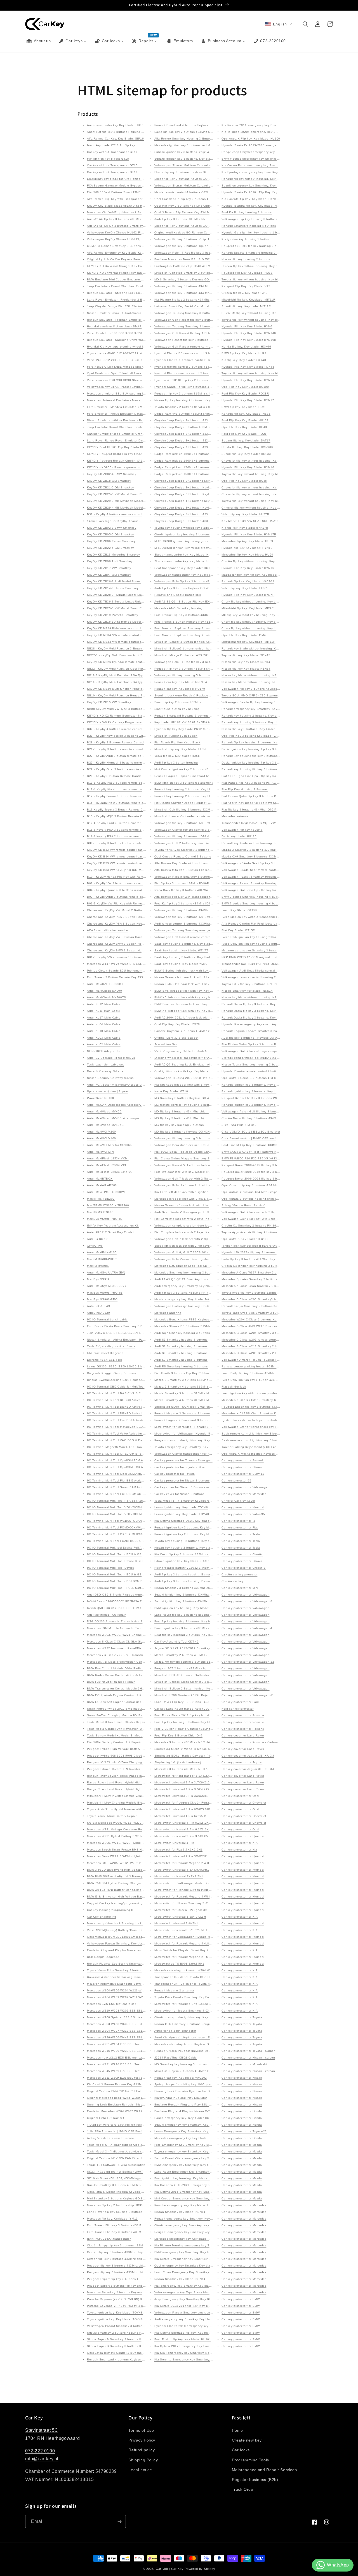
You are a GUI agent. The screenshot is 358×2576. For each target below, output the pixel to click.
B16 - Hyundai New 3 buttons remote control (119, 803)
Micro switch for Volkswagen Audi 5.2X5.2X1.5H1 (190, 1883)
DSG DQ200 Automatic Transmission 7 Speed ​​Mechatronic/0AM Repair (138, 1621)
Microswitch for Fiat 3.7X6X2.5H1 (178, 1850)
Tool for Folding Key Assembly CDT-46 (249, 1447)
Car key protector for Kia (239, 1850)
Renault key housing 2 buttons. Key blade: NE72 (190, 796)
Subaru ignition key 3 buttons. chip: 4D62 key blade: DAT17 (198, 152)
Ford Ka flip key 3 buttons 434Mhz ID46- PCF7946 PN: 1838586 (201, 903)
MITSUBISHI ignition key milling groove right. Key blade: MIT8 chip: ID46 (207, 548)
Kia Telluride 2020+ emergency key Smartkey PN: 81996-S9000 (268, 132)
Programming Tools (250, 2460)
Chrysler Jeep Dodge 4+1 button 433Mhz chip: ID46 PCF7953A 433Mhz (206, 447)
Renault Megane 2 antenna (174, 1990)
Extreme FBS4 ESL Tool (104, 1360)
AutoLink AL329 (98, 1313)
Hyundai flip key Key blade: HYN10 (247, 548)
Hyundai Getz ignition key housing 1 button (253, 232)
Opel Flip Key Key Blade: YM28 (177, 1024)
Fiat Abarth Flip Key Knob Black (177, 742)
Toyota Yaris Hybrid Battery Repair (112, 1816)
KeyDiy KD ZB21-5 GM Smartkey (110, 487)
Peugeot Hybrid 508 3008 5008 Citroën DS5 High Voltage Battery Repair (140, 1756)
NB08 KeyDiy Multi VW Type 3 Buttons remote (120, 709)
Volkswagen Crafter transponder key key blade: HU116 (194, 1454)
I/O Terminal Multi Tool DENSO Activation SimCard (123, 1407)
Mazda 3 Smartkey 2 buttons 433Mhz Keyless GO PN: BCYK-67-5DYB (272, 850)
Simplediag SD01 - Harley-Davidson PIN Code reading (194, 1756)
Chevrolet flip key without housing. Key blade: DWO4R (261, 487)
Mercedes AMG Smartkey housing (179, 608)
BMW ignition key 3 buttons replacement (184, 783)
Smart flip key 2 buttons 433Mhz (178, 702)
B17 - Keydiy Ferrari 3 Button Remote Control (120, 796)
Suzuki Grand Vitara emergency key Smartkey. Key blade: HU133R (203, 2158)
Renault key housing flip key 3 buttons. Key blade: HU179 (264, 756)
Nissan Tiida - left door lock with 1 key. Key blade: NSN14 (196, 984)
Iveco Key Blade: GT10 (171, 1091)
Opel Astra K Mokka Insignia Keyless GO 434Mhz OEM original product (273, 1454)
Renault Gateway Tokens (105, 1071)
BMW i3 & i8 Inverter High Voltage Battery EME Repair (126, 1896)
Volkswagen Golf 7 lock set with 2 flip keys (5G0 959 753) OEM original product (212, 1239)
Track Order (243, 2489)
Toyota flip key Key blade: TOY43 (246, 655)
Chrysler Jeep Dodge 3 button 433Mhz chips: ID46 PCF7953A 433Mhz (205, 427)
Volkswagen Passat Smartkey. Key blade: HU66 (121, 1943)
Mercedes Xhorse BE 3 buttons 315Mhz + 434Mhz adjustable (199, 1326)
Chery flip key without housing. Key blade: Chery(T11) (261, 602)
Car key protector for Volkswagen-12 (248, 1662)
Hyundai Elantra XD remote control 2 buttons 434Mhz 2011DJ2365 (203, 360)
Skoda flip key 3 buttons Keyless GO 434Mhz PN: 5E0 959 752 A (202, 226)
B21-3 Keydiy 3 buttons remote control (115, 749)
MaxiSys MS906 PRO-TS (105, 1219)
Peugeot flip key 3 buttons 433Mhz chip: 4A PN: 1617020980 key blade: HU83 (144, 2272)
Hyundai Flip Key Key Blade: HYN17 (248, 400)
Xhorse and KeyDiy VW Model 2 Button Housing (122, 910)
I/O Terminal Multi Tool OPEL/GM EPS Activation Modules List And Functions (142, 1454)
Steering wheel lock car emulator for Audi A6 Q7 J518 (193, 1058)
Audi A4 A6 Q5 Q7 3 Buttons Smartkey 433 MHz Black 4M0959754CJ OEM (141, 226)
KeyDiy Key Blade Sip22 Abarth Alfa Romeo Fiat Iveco (126, 206)
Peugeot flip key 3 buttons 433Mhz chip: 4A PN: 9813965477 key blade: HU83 (144, 2266)
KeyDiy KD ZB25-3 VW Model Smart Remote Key (122, 608)
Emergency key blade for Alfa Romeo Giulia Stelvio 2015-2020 (132, 179)
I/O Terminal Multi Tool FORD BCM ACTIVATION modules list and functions (141, 1494)
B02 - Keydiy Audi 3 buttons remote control (118, 897)
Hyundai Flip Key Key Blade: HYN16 (248, 467)
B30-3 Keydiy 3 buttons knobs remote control (120, 843)
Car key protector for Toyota (175, 1474)
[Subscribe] (119, 2522)
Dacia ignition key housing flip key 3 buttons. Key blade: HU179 (268, 749)
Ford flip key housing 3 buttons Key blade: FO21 (190, 1722)
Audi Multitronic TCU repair (106, 1615)
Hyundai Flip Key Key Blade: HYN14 (248, 380)
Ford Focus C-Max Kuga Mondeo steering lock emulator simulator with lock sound (146, 367)
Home (237, 2430)
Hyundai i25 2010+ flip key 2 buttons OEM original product (197, 380)
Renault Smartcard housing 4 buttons (249, 226)
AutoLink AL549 (98, 1306)
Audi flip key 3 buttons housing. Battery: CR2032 (190, 1581)
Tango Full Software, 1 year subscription (116, 2165)
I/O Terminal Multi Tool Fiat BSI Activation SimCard (123, 1420)
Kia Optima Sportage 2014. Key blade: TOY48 (188, 1521)
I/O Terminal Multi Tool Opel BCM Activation (118, 1474)
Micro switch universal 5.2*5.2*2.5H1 (181, 1930)
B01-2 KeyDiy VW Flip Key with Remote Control (121, 903)
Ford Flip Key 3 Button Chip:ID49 (178, 1735)
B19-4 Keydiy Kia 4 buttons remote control (118, 789)
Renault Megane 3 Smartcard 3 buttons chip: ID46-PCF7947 (198, 1413)
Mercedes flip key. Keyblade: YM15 (112, 2219)
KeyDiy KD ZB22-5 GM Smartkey (110, 548)
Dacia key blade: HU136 (239, 836)
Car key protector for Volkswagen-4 (247, 1628)
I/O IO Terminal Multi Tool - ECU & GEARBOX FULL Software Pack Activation (143, 1574)
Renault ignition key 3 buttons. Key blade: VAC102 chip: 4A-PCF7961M (206, 1527)
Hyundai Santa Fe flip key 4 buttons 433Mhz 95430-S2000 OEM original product (213, 387)
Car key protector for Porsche (243, 1715)
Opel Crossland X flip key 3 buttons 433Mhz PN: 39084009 (197, 199)
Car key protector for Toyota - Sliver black (184, 1467)
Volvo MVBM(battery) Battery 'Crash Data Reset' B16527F (129, 1930)
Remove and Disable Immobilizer (178, 595)
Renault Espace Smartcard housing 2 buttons (255, 253)
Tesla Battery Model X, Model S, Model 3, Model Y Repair (129, 1735)
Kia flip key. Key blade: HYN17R (245, 528)
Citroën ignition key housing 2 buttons (182, 534)
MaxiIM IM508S (98, 1266)
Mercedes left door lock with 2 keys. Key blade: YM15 (193, 1199)
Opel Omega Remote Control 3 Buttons (183, 856)
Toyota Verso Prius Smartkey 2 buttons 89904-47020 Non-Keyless (135, 1970)
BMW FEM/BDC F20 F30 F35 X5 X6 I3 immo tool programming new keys (274, 1158)
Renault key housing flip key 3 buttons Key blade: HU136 (263, 769)
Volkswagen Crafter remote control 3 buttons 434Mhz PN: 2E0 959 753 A (207, 830)
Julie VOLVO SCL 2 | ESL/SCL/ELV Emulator (120, 1333)
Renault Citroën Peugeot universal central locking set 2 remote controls (206, 2051)
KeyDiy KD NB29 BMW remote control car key (120, 628)
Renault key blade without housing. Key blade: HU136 (261, 648)
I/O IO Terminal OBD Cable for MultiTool (116, 1387)
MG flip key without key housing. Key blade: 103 (257, 615)
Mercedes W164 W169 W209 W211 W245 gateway (123, 1997)
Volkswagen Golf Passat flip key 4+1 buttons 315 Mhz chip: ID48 (201, 333)
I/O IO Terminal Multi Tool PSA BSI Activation (119, 1501)
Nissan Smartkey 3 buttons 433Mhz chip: (184, 1588)
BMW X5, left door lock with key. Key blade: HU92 (190, 1011)
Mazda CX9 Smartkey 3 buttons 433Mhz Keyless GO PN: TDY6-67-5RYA (274, 856)
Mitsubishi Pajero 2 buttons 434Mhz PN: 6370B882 (191, 2071)
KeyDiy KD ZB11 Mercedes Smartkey (113, 555)
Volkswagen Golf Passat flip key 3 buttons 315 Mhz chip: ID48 (200, 320)
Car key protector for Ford (240, 1702)
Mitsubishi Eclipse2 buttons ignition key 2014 (187, 648)
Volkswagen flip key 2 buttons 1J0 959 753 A (187, 823)
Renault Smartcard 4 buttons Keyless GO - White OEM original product (138, 2359)
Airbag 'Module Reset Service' (243, 1205)
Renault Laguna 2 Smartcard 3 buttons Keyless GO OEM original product (208, 1420)
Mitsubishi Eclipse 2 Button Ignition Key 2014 (187, 1688)
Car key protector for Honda (242, 2111)
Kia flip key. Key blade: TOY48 (244, 360)
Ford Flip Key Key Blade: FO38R (245, 394)
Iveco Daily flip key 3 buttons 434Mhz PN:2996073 (191, 890)
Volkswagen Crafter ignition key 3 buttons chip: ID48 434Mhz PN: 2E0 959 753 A (213, 1306)
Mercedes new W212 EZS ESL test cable (117, 2058)
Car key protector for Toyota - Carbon (249, 2051)
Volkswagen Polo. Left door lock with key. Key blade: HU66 (197, 1185)
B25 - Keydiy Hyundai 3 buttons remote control (121, 763)
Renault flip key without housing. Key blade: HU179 (259, 179)
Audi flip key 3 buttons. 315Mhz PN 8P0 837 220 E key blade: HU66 (204, 219)
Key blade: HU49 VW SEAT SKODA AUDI (251, 521)
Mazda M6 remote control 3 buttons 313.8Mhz (188, 1662)
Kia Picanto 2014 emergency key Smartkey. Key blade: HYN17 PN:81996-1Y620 (280, 125)
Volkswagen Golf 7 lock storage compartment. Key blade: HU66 (267, 1051)
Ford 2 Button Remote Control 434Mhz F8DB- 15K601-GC (196, 1729)
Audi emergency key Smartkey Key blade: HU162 (190, 2319)
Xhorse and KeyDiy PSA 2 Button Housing (118, 917)
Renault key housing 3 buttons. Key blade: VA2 (256, 722)
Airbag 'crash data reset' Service (111, 2138)
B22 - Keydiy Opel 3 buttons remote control (118, 769)
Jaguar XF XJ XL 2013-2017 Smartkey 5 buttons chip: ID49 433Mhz (204, 1648)
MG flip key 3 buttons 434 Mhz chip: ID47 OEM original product (200, 1118)
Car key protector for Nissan (242, 2078)
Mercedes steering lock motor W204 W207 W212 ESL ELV (196, 1970)
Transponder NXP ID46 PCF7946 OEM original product (261, 964)
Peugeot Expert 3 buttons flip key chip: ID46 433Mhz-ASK (129, 2286)
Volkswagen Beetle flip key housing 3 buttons (255, 702)
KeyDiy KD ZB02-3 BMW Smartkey (112, 528)
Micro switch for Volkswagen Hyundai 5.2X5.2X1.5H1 (193, 1434)
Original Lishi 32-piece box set (176, 1038)
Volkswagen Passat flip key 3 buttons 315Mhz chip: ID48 (196, 340)
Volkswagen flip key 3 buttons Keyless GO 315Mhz (258, 689)
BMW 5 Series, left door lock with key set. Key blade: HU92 (197, 971)
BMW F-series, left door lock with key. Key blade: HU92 (194, 1004)
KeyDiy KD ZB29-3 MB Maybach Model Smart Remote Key (129, 501)
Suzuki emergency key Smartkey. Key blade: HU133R (193, 2125)
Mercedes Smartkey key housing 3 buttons (185, 1272)
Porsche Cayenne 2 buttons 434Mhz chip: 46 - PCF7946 (196, 1031)
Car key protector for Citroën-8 (244, 1568)
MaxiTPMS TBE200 (101, 1199)
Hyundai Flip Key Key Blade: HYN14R (249, 333)
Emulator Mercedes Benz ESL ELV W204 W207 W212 (193, 259)
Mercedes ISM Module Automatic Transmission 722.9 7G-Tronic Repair (138, 1628)
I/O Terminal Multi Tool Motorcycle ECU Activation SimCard (129, 1427)
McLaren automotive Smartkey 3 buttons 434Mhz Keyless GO (266, 950)
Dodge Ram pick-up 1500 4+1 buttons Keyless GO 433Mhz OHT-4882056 (208, 467)
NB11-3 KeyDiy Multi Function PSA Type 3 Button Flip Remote (132, 675)
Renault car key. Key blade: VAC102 (181, 2078)
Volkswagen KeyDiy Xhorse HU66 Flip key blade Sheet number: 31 (135, 239)
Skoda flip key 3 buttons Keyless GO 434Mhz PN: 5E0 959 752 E (202, 172)
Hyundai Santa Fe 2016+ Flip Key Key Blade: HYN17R (261, 192)
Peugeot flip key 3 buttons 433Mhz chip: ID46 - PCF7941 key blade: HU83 (209, 669)
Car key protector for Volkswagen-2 (247, 1601)
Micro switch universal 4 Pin (174, 1843)
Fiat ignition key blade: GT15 (108, 159)
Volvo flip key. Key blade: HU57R (245, 514)
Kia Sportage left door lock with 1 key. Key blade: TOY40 (196, 1085)
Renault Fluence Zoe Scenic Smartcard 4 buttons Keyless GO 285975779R (142, 1964)
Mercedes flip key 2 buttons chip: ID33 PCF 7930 (123, 2205)
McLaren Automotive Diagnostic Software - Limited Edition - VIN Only (137, 1984)
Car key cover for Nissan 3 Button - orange (185, 1487)
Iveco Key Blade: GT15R (239, 910)
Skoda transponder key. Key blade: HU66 (184, 555)
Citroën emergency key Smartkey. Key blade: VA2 (190, 2225)
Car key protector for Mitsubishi (244, 2064)
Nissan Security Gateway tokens (110, 1078)
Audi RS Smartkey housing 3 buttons (181, 1366)
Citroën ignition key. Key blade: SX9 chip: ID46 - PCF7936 (197, 1561)
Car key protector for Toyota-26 (244, 2131)
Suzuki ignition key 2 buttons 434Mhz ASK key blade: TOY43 (199, 1595)
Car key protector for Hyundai (243, 1507)
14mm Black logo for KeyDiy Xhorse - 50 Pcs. (120, 521)
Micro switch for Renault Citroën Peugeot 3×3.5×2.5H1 (194, 1890)
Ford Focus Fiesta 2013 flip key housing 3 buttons (191, 1715)
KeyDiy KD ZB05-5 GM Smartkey (110, 534)
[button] (279, 24)
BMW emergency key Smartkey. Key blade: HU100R (192, 2165)
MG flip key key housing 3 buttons (179, 1125)
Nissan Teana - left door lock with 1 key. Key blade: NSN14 (197, 977)
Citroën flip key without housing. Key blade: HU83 (258, 266)
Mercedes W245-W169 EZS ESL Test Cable (118, 2071)
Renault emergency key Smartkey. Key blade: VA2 (191, 2219)
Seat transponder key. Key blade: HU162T (185, 568)
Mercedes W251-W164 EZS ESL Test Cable (118, 2044)
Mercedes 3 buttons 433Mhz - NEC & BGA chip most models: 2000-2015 (207, 1769)
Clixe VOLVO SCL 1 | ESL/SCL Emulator (251, 1132)
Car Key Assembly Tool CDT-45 (177, 1642)
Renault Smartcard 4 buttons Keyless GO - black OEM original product (205, 125)
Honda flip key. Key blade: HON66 (246, 347)
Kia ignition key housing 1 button (246, 239)
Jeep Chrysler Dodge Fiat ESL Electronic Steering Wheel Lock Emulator (139, 306)
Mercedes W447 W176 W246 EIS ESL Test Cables (123, 964)
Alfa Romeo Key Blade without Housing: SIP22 (188, 863)
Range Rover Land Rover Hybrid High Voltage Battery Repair (131, 1789)
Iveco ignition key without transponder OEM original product (265, 1393)
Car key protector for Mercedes (244, 1494)
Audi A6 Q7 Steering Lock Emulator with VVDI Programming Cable (202, 1064)
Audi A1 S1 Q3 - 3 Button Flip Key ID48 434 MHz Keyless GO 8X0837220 (208, 602)
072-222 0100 (40, 2451)
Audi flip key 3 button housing (176, 763)
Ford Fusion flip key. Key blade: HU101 (183, 2339)
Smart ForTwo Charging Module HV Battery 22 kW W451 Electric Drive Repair (143, 1715)
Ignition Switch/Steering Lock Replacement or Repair (125, 1380)
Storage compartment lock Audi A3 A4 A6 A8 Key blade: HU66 (266, 1058)
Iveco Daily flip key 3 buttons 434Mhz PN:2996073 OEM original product (274, 1373)
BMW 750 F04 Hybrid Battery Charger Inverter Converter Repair (133, 1883)
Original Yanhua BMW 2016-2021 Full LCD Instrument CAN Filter (134, 2091)
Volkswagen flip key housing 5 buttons (182, 675)
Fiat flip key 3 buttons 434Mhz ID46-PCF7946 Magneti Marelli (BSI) (270, 810)
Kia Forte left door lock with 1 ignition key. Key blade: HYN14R (200, 1192)
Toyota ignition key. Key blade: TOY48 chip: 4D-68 (124, 2313)
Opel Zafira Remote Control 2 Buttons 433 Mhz (121, 2353)
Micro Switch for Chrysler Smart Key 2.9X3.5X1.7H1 (192, 1950)
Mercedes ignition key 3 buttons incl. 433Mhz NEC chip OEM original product (210, 145)
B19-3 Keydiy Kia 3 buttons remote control (118, 783)
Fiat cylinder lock (234, 1387)
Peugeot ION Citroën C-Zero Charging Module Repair (125, 1762)
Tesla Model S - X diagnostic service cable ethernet (124, 2145)
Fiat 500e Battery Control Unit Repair (114, 1742)
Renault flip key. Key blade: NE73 (246, 414)
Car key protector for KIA (240, 1843)
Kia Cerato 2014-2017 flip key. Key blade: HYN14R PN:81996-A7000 (204, 2306)
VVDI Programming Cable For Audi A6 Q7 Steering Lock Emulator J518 (206, 1051)
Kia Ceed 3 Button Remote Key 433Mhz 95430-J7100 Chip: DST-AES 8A (140, 2084)
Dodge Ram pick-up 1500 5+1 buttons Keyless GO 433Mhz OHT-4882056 (208, 474)
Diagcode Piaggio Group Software (112, 1373)
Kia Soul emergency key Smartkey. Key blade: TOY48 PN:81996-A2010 (206, 2353)
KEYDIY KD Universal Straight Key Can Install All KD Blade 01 (132, 266)
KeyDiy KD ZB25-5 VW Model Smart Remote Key (122, 494)
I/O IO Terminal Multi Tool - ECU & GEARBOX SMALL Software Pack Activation (144, 1554)
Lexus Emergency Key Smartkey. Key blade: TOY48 (192, 2131)
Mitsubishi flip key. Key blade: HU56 (180, 749)
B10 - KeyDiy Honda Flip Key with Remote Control (123, 877)
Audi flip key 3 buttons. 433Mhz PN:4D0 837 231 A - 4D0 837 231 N (204, 1293)
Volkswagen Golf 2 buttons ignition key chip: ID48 (190, 843)
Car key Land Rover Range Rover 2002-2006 (187, 1709)
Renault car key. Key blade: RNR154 (181, 682)
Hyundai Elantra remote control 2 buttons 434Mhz (258, 1071)
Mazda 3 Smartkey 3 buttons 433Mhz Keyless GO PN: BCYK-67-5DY (204, 1380)
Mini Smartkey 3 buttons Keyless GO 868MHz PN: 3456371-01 (132, 2198)
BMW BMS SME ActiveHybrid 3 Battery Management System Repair (136, 1876)
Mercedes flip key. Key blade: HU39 (247, 541)
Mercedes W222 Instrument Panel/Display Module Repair (128, 1648)
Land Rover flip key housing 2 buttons (115, 2212)
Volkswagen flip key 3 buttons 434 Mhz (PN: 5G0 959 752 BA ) (200, 286)
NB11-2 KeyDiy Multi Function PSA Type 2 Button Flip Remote (132, 682)
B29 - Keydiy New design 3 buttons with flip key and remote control (136, 736)
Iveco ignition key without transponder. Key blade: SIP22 (263, 917)
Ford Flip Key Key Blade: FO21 (244, 434)
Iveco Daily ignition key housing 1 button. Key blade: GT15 (264, 944)
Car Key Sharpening (102, 1917)
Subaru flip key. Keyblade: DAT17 (246, 440)
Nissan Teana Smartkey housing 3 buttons (252, 1064)
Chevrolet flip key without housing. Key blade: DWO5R (261, 494)
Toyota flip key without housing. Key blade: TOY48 (258, 373)
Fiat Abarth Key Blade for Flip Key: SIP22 (252, 803)
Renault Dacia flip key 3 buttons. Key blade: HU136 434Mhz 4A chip (271, 1004)
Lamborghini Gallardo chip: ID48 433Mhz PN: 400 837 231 (197, 266)
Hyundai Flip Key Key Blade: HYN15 (248, 568)
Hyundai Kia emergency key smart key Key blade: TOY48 (263, 1024)
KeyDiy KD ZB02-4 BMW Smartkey (112, 474)
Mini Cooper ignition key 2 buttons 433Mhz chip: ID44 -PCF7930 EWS (205, 769)
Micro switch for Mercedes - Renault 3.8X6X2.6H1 (190, 1427)
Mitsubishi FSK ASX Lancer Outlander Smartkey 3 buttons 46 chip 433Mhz (208, 1675)
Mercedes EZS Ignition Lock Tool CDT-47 (184, 1266)
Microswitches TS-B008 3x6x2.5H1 (179, 1964)
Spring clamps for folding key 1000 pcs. (183, 2084)
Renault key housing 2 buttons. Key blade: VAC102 (192, 789)
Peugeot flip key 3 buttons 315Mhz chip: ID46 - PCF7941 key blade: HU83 (209, 394)
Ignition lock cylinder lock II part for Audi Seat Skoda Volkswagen (269, 1246)
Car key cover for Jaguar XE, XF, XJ (248, 1756)
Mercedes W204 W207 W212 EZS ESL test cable (123, 2031)
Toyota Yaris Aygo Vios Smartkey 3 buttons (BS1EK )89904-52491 (270, 1313)
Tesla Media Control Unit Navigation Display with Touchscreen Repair (137, 1729)
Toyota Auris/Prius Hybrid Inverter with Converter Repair (127, 1809)
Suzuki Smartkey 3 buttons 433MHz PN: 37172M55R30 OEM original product (143, 2185)
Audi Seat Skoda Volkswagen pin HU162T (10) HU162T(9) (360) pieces (206, 1212)
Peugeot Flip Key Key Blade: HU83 (247, 273)
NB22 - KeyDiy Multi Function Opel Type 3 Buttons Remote (129, 669)
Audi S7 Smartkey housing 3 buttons (181, 1360)
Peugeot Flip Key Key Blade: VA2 (246, 286)
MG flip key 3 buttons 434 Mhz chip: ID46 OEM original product (200, 1111)
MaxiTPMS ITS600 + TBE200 (108, 1205)
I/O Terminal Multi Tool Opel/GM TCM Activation (121, 1460)
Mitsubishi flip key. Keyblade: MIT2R (248, 608)
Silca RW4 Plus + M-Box (239, 1125)
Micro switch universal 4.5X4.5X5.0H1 (182, 1870)
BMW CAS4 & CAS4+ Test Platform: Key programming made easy (269, 1152)
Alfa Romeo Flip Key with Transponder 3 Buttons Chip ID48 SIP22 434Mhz (141, 199)
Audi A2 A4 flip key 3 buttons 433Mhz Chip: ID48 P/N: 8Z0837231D (136, 219)
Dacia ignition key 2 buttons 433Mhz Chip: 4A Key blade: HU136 (201, 132)
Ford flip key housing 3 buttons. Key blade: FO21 (190, 1621)
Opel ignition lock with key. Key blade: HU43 (186, 1071)
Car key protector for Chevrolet (244, 1803)
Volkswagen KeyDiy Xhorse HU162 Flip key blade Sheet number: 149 (137, 232)
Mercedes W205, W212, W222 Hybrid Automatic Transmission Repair (136, 1843)
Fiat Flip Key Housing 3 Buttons (245, 789)
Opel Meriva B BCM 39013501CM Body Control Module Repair (132, 1937)
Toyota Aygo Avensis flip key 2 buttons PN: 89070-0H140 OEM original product (279, 1232)
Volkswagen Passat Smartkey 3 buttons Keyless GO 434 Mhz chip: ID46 (207, 877)
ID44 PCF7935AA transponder (109, 2239)
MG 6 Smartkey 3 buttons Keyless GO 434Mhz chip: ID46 (196, 279)
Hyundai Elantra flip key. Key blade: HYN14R (254, 206)
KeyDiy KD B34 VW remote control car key (117, 856)
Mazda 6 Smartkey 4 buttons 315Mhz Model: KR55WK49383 (198, 1387)
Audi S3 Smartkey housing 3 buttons (181, 1353)
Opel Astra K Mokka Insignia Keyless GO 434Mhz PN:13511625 (133, 2192)
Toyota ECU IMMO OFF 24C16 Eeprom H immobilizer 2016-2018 (268, 695)
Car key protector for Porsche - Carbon (250, 1742)
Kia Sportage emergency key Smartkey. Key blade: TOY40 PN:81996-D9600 (277, 172)
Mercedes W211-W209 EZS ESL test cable (118, 2078)
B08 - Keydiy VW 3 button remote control (117, 883)
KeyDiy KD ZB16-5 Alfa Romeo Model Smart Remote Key (128, 622)
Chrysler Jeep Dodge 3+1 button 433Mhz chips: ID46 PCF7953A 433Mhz (207, 434)
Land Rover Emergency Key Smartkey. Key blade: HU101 (196, 2172)
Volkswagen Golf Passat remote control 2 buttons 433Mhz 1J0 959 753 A (208, 937)
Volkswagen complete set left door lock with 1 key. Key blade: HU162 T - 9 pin (211, 1226)
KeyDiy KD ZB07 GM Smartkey (109, 575)
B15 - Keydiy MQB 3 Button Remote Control (119, 816)
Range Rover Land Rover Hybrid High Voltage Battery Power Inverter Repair (142, 1782)
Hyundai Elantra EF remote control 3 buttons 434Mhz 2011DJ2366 (203, 353)
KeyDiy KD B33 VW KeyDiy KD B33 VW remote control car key (132, 870)
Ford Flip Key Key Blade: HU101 (245, 420)
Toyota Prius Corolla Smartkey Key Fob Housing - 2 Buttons (198, 1997)
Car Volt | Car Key (170, 2569)
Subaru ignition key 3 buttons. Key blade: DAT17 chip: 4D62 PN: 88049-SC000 (212, 159)
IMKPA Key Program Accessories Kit (113, 1226)
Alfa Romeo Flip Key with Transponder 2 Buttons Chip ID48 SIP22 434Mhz (209, 897)
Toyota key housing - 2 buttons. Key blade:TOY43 (191, 1541)
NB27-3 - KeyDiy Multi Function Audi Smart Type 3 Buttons (129, 655)
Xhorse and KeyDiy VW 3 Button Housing (117, 937)
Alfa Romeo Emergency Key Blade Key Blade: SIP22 (125, 253)
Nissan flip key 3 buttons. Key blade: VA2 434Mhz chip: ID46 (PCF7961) (274, 729)
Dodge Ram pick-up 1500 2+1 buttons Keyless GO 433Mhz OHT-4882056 (208, 454)
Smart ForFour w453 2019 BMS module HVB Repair (124, 1709)
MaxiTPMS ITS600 (100, 1212)
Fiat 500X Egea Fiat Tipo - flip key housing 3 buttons (260, 776)
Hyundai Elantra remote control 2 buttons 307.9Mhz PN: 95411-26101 (205, 373)
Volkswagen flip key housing (242, 830)
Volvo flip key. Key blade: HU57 (244, 588)
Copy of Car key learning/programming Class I (120, 1903)
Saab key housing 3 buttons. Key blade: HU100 (189, 944)
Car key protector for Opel (240, 1796)
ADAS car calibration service (108, 930)
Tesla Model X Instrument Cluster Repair (116, 1722)
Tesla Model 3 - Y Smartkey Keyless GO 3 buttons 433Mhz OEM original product (213, 1501)
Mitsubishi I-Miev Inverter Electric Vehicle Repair (122, 1796)
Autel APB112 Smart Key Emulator (112, 1232)
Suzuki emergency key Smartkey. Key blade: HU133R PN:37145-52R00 (273, 185)
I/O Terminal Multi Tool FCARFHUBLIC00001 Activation (126, 1541)
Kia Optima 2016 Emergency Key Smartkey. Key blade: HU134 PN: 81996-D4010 (213, 2192)
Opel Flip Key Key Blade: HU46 (244, 481)
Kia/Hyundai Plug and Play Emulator (181, 2098)
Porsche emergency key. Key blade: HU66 (185, 2205)
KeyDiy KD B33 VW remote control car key (117, 850)
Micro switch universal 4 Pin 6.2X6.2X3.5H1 (186, 1823)
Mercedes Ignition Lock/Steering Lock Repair (120, 1923)
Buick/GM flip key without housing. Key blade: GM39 (260, 313)
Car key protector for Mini (240, 1588)
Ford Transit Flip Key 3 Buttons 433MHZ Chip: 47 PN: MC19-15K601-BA (139, 2225)
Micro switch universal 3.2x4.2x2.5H (180, 1917)
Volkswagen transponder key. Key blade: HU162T (190, 575)
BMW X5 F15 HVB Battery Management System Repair (127, 1890)
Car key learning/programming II (110, 1910)
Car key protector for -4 (238, 1521)
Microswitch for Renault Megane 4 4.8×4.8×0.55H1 (191, 1943)
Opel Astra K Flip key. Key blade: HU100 (251, 139)
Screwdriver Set (166, 1044)
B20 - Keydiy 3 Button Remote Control (115, 776)
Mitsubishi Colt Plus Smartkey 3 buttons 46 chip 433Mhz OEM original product (211, 273)
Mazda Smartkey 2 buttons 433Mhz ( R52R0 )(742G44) (194, 1655)
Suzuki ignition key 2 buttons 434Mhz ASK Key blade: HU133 (199, 1601)
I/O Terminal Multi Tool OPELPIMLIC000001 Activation (126, 1534)
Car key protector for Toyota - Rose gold (183, 1460)
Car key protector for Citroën (242, 1467)
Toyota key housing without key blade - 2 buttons (190, 528)
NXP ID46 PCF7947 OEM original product (252, 957)
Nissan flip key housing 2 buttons (246, 259)
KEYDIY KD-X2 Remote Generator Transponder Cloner (127, 716)
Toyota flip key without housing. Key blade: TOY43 (258, 279)
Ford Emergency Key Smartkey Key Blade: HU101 (190, 2145)
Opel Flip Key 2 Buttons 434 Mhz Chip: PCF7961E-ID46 (195, 206)
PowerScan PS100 (101, 1098)
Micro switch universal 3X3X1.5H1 (179, 1876)
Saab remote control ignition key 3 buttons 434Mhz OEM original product (274, 1434)
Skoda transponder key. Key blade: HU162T (186, 561)
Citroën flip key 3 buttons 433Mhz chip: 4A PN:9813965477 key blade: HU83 (143, 2259)
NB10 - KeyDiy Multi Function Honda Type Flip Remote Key (130, 695)
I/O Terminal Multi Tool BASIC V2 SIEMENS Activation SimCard (132, 1393)
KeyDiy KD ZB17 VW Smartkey (109, 568)
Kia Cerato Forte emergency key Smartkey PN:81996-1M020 (265, 165)
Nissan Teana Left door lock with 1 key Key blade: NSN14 (196, 1205)
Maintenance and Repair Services (264, 2470)
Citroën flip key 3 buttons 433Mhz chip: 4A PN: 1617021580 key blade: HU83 (143, 2252)
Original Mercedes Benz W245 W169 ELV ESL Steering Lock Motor (136, 2098)
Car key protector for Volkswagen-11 (248, 1695)
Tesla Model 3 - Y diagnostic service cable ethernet (124, 2151)
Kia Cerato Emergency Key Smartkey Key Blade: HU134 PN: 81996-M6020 (209, 2259)
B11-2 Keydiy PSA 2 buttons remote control (118, 836)
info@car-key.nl (42, 2459)
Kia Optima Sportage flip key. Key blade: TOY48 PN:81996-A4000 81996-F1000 (213, 2333)
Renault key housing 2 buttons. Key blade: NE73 (257, 716)
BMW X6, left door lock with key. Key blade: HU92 (190, 997)
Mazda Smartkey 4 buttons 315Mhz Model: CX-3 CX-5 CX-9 (197, 1400)
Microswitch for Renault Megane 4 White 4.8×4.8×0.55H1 (196, 1896)
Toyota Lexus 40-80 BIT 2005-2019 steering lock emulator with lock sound (141, 353)
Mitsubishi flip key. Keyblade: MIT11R (248, 300)
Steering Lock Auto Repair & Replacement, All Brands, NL (196, 695)
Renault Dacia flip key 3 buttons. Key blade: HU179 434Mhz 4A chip (271, 1011)
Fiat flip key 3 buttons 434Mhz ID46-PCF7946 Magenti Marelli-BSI (202, 883)
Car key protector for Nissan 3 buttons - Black (188, 1480)
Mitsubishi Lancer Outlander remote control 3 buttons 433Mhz (199, 816)
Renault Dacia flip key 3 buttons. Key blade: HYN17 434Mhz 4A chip (271, 1018)
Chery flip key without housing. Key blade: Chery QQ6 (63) (264, 628)
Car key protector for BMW (241, 2299)
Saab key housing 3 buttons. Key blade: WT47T (189, 957)
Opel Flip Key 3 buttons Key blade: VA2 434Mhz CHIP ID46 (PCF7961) (273, 736)
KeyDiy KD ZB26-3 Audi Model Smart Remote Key (123, 581)
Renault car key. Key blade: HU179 (180, 689)
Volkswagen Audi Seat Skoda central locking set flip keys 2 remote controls (276, 971)
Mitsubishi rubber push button (176, 736)
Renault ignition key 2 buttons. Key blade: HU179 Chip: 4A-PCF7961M (206, 1534)
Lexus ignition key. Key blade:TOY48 (181, 1507)
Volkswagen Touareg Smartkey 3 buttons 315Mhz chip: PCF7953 (201, 326)
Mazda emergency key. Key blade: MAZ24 (185, 1299)
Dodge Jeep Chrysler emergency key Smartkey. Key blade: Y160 (268, 152)
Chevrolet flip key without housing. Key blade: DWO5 (260, 461)
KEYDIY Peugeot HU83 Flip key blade (115, 454)
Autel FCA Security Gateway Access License (119, 1085)
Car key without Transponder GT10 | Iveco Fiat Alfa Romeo (130, 152)
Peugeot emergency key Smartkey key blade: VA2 (191, 2232)
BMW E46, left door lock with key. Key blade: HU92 (191, 991)
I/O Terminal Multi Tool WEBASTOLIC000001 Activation (127, 1521)
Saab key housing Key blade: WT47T (181, 950)
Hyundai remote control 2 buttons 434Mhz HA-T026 (192, 367)
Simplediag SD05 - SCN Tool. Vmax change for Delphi (193, 1407)
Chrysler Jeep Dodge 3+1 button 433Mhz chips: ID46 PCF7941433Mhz (206, 521)
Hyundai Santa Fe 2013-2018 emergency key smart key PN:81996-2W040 (275, 145)
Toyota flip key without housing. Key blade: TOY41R (259, 474)
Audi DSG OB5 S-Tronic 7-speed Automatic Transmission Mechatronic (137, 1595)
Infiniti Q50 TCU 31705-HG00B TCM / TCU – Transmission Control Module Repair (146, 1608)
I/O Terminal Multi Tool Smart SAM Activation (119, 1487)
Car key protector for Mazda (242, 2145)
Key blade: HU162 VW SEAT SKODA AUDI (185, 722)
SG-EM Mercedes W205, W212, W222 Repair (120, 1823)
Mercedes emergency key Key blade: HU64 (186, 2138)
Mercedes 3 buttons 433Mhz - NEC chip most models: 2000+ (198, 1742)
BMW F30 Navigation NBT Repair (111, 1682)
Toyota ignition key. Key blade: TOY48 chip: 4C (121, 2319)
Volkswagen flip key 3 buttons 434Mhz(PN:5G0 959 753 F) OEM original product (213, 910)
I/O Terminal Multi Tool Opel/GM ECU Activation (121, 1467)
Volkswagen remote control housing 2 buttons (255, 977)
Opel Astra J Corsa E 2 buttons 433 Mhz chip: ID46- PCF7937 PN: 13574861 (277, 1078)
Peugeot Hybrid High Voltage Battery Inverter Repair (125, 1749)
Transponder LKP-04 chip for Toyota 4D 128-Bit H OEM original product (206, 1984)
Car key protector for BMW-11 (243, 1474)
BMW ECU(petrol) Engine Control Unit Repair (119, 1695)
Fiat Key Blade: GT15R (238, 930)
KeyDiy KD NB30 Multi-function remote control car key (126, 689)
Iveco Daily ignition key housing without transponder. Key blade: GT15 (273, 937)
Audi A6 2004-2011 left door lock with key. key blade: (193, 1018)
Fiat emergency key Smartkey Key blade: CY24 (189, 2286)
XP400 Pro (95, 1246)
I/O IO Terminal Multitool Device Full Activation (120, 1548)
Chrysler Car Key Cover (238, 1501)
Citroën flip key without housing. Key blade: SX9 (257, 561)
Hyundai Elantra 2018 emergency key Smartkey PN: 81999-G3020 (202, 2326)
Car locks (241, 2450)
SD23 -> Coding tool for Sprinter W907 (115, 2172)
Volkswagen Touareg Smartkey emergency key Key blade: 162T (200, 930)
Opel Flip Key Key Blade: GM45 (244, 635)
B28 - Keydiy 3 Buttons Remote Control (116, 742)
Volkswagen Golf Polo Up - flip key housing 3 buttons (260, 890)
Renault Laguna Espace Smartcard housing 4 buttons (193, 776)
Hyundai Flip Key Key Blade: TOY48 (248, 367)
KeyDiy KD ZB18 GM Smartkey (109, 481)
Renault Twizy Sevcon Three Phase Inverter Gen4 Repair (128, 1776)
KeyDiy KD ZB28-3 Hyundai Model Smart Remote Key (126, 595)
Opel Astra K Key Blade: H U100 (245, 1239)
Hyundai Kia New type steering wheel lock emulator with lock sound (136, 347)
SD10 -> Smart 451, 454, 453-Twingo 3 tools (119, 2178)
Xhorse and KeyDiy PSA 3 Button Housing (118, 924)
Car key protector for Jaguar (242, 1762)
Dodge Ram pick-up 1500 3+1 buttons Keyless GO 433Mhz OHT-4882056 (208, 461)
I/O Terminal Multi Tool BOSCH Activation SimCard (123, 1400)
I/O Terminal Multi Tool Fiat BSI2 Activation (118, 1480)
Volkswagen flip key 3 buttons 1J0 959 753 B (187, 917)
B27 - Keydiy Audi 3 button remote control (117, 756)
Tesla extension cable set (105, 1064)
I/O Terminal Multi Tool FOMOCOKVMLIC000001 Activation (129, 1527)
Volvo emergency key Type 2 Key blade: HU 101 (189, 2292)
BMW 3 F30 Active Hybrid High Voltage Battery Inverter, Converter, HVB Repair (144, 1870)
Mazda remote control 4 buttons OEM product (187, 192)
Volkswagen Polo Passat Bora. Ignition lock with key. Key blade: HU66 (205, 1259)
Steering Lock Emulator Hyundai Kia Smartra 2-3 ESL (193, 2091)
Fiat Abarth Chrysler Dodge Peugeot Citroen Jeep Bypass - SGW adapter (207, 803)
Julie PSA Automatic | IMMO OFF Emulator (117, 2131)
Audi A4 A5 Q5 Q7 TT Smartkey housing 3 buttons (191, 1279)
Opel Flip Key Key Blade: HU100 (245, 387)
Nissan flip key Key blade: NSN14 (246, 662)
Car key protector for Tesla (241, 1534)
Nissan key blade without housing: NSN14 (252, 675)
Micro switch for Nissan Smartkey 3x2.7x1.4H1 (188, 1903)
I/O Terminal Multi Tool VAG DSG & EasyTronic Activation (128, 1440)
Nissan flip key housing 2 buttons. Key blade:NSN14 (192, 400)
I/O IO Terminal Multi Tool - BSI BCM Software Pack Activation (132, 1581)
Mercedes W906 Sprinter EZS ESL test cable (120, 2017)
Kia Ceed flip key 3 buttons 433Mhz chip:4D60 (188, 1554)
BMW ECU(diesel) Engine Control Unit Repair (119, 1702)
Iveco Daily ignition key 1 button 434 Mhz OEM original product (267, 1380)
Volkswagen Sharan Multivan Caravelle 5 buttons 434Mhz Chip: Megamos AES (211, 165)
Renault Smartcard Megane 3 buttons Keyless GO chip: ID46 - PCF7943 (207, 716)
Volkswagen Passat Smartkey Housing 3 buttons (256, 877)
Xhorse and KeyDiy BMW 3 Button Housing (118, 944)
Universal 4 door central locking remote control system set (129, 1977)
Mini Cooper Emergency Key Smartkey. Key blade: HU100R (197, 2198)
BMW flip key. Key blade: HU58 (244, 407)
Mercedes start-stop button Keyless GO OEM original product (199, 2044)
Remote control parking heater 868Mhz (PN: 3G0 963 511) (264, 1366)
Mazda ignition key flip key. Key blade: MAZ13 (255, 575)
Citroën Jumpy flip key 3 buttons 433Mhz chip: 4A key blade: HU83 (135, 2245)
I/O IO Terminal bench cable (107, 1319)
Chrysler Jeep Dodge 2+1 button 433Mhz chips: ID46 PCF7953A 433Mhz (207, 420)
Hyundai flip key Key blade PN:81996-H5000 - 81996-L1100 (198, 729)
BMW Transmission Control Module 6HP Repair (121, 1688)
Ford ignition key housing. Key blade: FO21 (186, 2178)
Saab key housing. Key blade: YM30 (181, 964)
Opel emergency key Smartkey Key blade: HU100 (190, 2266)
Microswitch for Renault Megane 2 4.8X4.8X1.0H (190, 1863)
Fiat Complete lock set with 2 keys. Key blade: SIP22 (193, 1219)
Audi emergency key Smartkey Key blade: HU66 (189, 1286)
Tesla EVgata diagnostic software (111, 1346)
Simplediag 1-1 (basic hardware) (178, 1762)
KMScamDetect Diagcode (105, 1353)
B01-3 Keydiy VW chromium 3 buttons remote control (125, 957)
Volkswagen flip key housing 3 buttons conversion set (260, 219)
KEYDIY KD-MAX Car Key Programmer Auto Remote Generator (132, 722)
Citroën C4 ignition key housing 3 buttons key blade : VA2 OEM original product (279, 1266)
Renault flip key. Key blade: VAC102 (248, 581)
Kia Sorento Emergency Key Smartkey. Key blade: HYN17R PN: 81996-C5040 (211, 2359)
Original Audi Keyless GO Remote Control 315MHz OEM (195, 232)
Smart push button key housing (177, 709)
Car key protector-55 (236, 1480)
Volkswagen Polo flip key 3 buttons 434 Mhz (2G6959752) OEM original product (212, 581)
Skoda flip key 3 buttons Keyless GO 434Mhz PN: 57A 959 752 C (202, 179)
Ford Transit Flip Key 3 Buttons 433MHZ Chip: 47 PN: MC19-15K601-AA (139, 2232)
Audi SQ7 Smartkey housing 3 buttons (182, 1333)
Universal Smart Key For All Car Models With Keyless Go (195, 306)
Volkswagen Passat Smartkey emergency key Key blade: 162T (200, 2313)
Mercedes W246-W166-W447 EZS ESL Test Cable (123, 2037)
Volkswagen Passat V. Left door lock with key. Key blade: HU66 (200, 1165)
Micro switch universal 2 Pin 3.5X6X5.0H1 (185, 1836)
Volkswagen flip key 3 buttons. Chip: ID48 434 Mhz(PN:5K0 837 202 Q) (206, 239)
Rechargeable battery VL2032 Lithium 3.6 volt (188, 1568)
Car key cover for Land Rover (243, 1735)
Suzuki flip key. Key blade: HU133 (246, 454)
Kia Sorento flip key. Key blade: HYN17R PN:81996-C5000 (264, 199)
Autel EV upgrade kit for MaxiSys (111, 1058)
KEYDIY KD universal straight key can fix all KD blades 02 (129, 273)
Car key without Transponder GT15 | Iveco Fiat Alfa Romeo (130, 165)
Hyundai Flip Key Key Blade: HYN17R (249, 534)
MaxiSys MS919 (98, 1279)
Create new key (247, 2440)
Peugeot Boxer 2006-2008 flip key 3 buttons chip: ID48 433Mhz (268, 1179)
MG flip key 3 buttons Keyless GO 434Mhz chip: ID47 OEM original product (209, 1132)
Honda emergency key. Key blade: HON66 (185, 2118)
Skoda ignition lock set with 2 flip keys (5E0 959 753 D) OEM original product (210, 1246)
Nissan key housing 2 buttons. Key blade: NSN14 (190, 1548)
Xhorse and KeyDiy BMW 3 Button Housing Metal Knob (127, 950)
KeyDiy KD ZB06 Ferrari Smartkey (111, 541)
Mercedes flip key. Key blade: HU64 (247, 555)
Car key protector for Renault (242, 1460)
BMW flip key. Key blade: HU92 (244, 353)
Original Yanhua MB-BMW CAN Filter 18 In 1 (119, 2158)
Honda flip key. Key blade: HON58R (247, 447)
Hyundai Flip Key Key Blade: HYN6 (247, 326)
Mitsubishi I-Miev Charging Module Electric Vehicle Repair (128, 1803)
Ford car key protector (237, 1709)
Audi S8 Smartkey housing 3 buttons (181, 1346)
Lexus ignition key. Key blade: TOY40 (182, 1514)
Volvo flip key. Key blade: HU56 (177, 756)
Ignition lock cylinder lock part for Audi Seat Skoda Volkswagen (267, 1420)
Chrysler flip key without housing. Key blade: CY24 (258, 508)
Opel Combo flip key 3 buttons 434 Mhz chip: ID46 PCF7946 (265, 1185)
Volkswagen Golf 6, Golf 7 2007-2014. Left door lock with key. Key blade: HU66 (212, 1252)
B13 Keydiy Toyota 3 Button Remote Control (119, 810)
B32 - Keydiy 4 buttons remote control (115, 729)
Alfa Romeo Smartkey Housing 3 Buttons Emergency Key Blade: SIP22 (206, 139)
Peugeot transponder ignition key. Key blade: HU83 (192, 1440)
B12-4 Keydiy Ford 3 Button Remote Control (119, 823)
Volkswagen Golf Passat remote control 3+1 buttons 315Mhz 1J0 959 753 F (209, 347)
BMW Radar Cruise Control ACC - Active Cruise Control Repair (131, 1675)
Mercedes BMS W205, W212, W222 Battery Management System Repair (139, 1863)
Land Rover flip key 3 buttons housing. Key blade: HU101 (196, 1615)
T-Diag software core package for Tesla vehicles (122, 2125)
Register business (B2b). (256, 2480)
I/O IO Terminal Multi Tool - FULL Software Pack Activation (129, 1588)
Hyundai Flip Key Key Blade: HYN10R (249, 340)
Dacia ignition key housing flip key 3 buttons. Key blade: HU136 (268, 763)
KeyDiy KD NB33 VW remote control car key (119, 642)
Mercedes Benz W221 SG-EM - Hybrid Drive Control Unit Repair (133, 1856)
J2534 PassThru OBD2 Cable (176, 2058)
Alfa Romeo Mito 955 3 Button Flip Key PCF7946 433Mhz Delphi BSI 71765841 (212, 870)
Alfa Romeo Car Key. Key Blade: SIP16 (116, 139)
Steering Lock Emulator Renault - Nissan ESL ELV (123, 2104)
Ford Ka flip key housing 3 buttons (247, 212)
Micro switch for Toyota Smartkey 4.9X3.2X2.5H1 (190, 2011)
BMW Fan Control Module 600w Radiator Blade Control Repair (132, 1668)
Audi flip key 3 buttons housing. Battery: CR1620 (190, 1574)
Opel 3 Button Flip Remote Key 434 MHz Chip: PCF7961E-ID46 (200, 212)
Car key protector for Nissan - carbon (248, 2058)
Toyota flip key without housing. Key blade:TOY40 (258, 501)
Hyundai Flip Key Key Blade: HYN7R (248, 595)
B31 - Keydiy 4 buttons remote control (115, 514)
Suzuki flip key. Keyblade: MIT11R (246, 306)
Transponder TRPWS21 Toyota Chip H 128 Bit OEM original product (203, 1977)
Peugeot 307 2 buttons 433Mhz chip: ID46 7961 (189, 1668)
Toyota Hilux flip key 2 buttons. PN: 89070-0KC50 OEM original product (273, 984)
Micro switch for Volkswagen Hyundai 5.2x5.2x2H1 (191, 1937)
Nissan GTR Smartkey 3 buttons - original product (190, 2024)
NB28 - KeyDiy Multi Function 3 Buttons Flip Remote (125, 648)
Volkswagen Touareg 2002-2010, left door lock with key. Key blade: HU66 (208, 1078)
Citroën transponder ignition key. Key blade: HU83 (191, 2017)
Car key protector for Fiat (240, 1527)
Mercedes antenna (168, 1313)
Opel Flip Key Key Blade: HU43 (244, 427)
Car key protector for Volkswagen (245, 1487)
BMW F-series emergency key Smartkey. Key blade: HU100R (265, 159)
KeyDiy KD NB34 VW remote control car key (119, 635)
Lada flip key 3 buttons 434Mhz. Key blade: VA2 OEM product (267, 1259)
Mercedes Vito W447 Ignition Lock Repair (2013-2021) (126, 212)
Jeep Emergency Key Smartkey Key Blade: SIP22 (190, 2299)
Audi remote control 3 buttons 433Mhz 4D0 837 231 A (194, 924)
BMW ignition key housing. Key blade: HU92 (186, 1608)
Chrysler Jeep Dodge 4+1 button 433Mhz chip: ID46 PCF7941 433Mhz (206, 514)
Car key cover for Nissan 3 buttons (179, 1494)
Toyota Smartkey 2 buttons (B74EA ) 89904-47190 (191, 407)
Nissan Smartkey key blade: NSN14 (180, 2212)
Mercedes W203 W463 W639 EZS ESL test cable (123, 2024)
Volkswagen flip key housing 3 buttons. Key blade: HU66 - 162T (201, 1138)
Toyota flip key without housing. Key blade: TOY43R (259, 320)
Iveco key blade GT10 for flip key (111, 145)
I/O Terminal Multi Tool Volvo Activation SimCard (122, 1434)
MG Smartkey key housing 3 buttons (181, 2064)
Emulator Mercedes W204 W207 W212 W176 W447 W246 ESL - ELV (136, 2111)
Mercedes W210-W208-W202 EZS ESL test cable (123, 2011)
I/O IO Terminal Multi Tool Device (111, 1568)
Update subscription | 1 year (108, 1091)
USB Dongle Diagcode (103, 1957)
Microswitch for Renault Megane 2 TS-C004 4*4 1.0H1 (194, 1957)
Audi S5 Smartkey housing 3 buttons (181, 1340)
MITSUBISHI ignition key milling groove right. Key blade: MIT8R (200, 541)
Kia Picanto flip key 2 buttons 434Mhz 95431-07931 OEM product (202, 300)
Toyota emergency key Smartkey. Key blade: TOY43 (192, 1447)
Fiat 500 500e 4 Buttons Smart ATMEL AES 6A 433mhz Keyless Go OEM (140, 192)
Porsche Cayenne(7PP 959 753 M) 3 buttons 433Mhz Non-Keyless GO (138, 2306)
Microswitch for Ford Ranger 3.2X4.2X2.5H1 (186, 1776)
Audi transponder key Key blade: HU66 (115, 125)
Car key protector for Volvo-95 (243, 1514)
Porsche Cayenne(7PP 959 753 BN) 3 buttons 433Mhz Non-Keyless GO (139, 2299)
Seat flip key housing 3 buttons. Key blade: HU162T (192, 1635)
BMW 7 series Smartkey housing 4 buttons (252, 897)
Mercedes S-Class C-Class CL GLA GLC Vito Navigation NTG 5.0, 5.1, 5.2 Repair (146, 1642)
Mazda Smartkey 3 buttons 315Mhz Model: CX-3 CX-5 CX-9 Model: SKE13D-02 (212, 1393)
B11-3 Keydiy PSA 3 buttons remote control (118, 830)
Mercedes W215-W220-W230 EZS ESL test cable (123, 2051)
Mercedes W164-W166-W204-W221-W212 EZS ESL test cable (132, 1990)
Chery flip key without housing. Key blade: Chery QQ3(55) (264, 622)
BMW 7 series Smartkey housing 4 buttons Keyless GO (261, 903)
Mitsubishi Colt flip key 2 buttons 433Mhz (184, 810)
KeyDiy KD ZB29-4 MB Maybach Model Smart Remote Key (129, 508)
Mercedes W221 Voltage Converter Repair (117, 1829)
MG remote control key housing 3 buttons (184, 1105)
